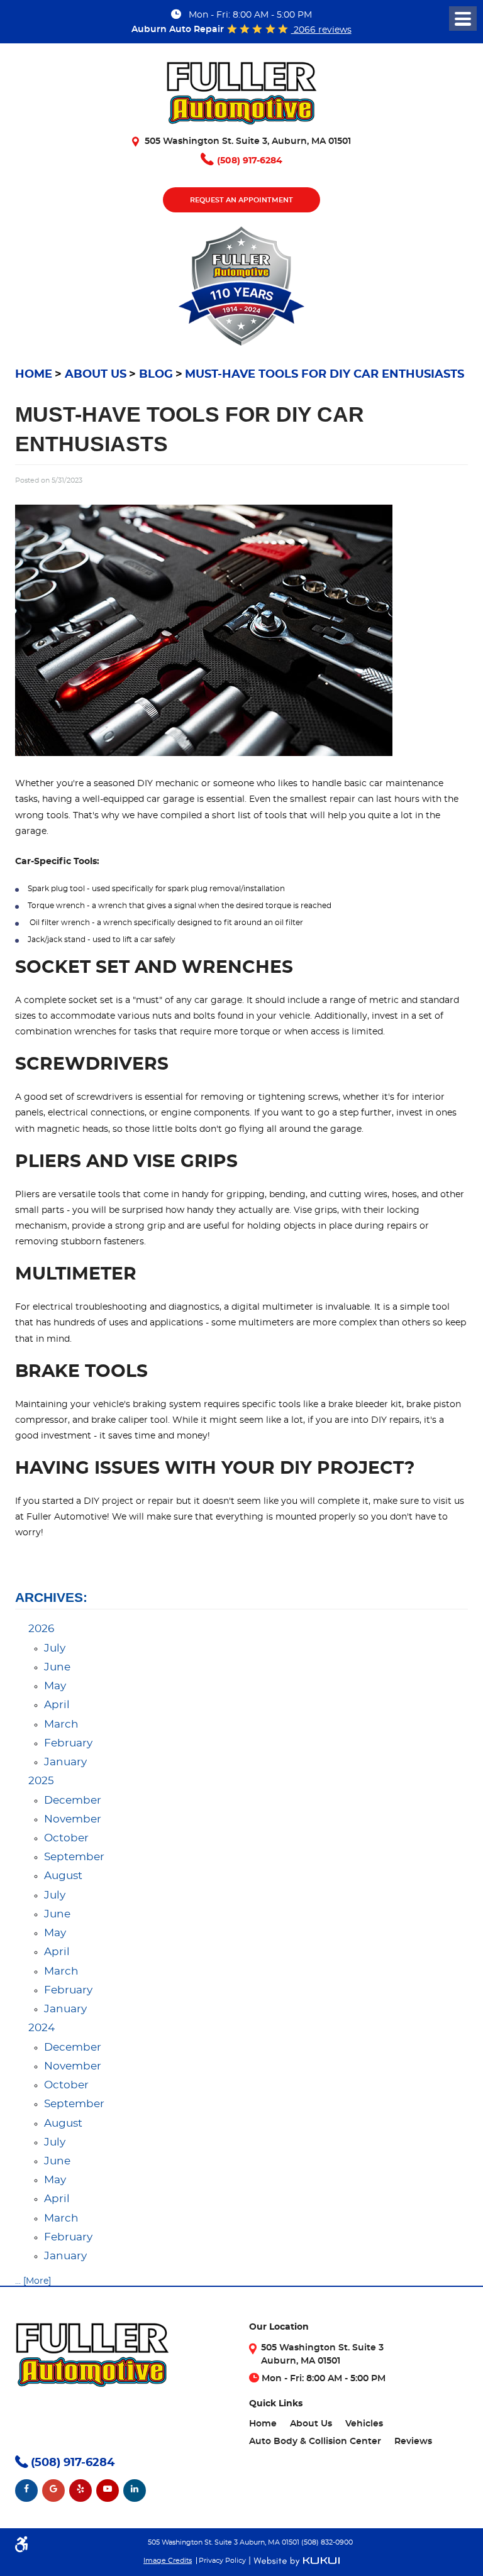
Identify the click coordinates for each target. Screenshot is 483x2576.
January (65, 1762)
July (55, 1648)
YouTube (108, 2491)
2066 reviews (321, 30)
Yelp (80, 2491)
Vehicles (364, 2424)
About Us (311, 2424)
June (57, 1667)
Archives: (51, 1597)
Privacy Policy (222, 2561)
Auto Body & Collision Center (315, 2442)
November (73, 1819)
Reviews (413, 2442)
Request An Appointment (241, 200)
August (63, 1876)
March (61, 1724)
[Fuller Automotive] (241, 98)
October (66, 1838)
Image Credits (168, 2561)
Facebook (26, 2491)
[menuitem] (263, 2424)
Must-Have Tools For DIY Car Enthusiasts (325, 375)
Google (53, 2491)
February (68, 1743)
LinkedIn (135, 2491)
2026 (41, 1629)
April (57, 1705)
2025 (41, 1781)
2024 (42, 2028)
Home (34, 375)
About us (96, 375)
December (73, 1800)
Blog (156, 375)
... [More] (33, 2281)
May (55, 1686)
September (74, 1857)
